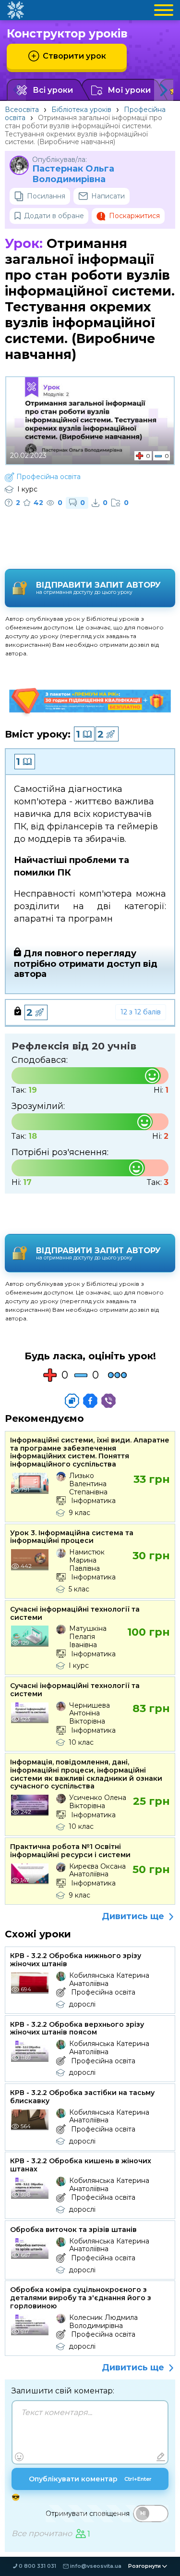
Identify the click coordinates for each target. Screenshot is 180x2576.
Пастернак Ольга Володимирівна (73, 174)
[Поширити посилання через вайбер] (108, 1401)
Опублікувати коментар (90, 2479)
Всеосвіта (22, 110)
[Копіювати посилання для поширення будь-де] (72, 1401)
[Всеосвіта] (15, 10)
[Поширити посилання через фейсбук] (90, 1401)
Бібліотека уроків (81, 110)
